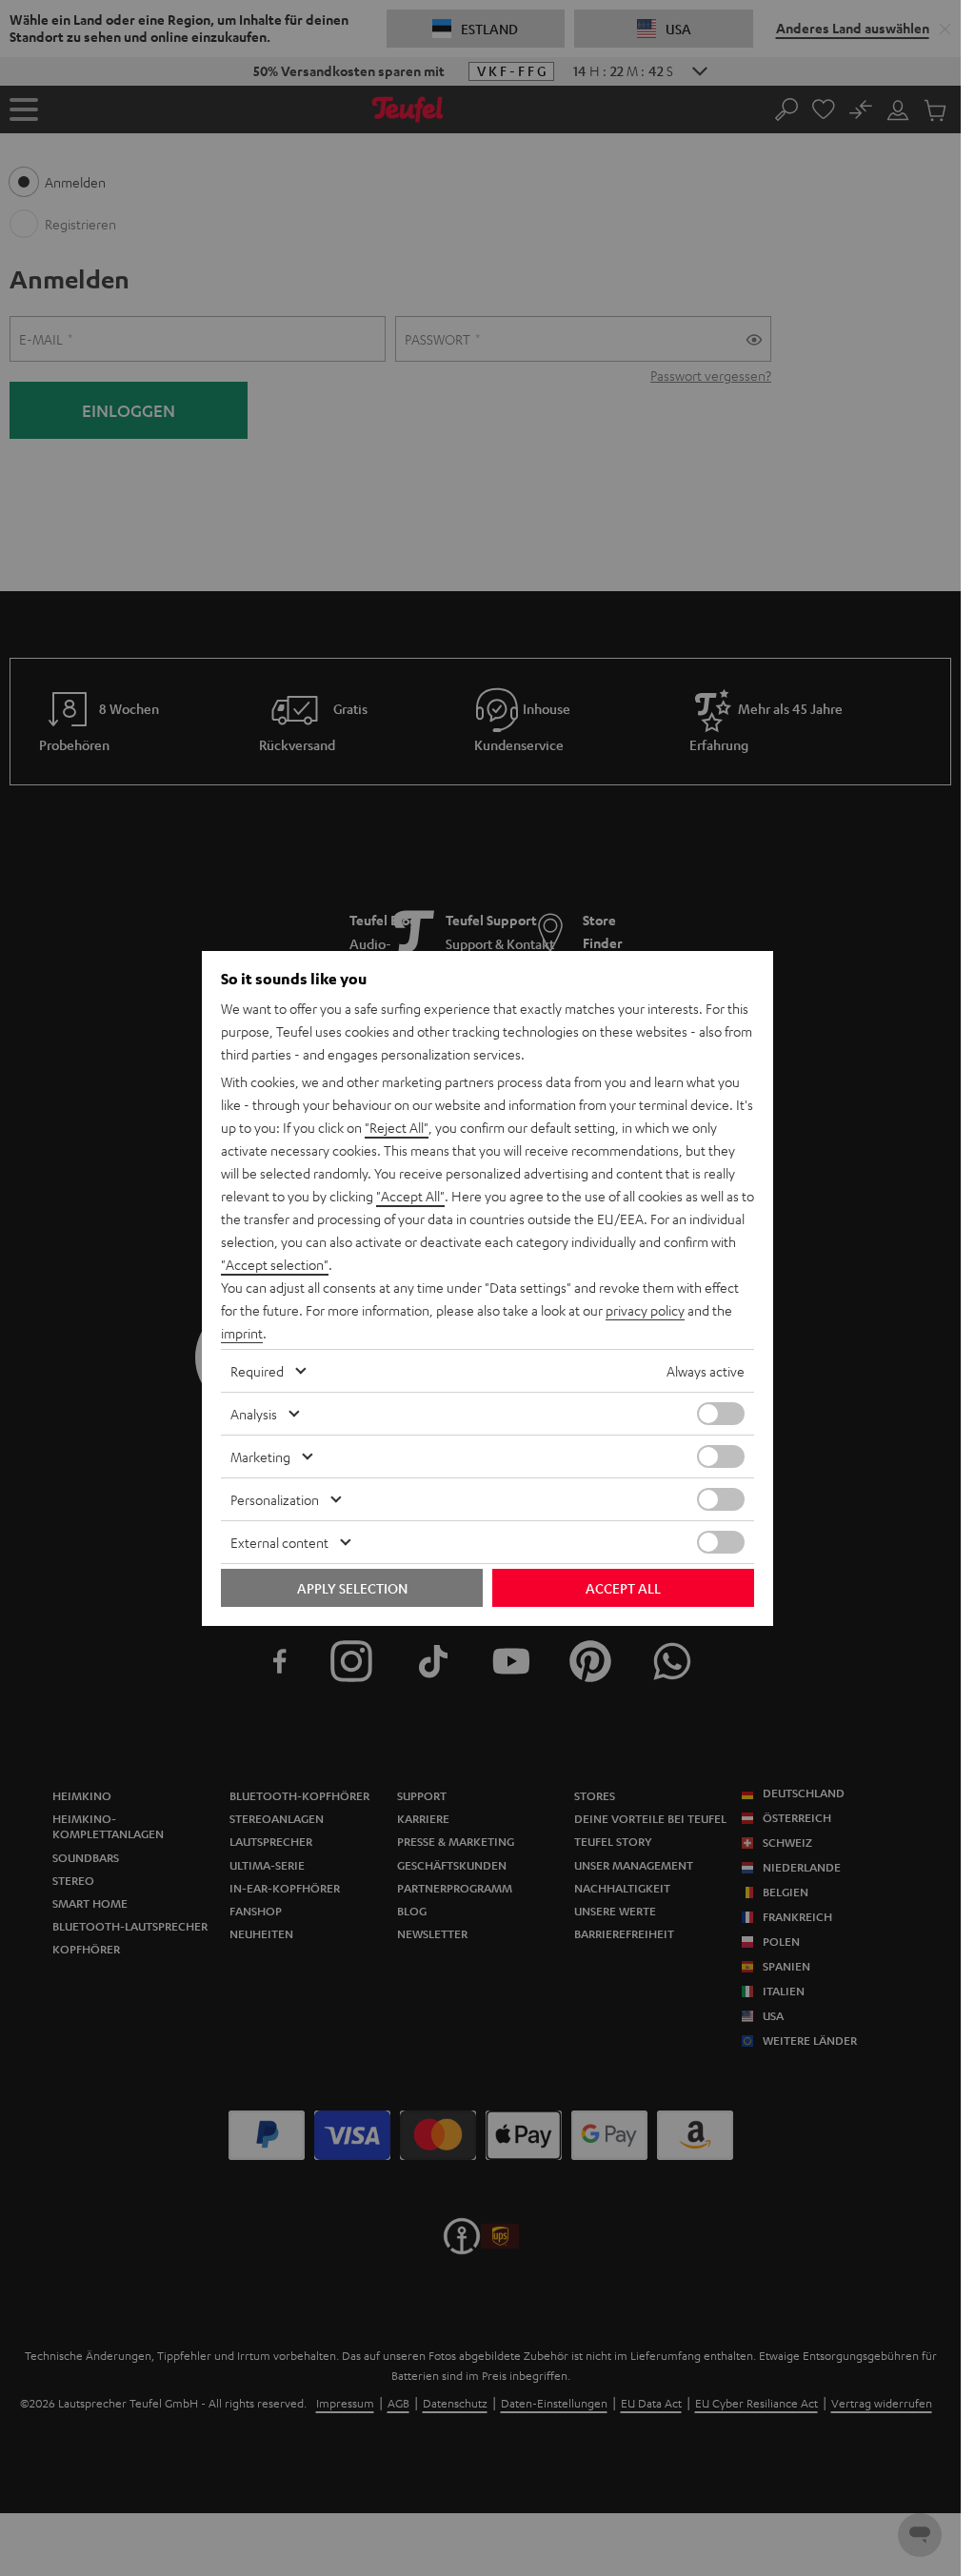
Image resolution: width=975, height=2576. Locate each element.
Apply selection (352, 1588)
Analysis (254, 1414)
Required (257, 1371)
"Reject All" (397, 1127)
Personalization (275, 1499)
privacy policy (645, 1310)
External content (279, 1542)
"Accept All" (410, 1196)
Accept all (623, 1588)
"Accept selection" (275, 1264)
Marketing (260, 1456)
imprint (242, 1333)
